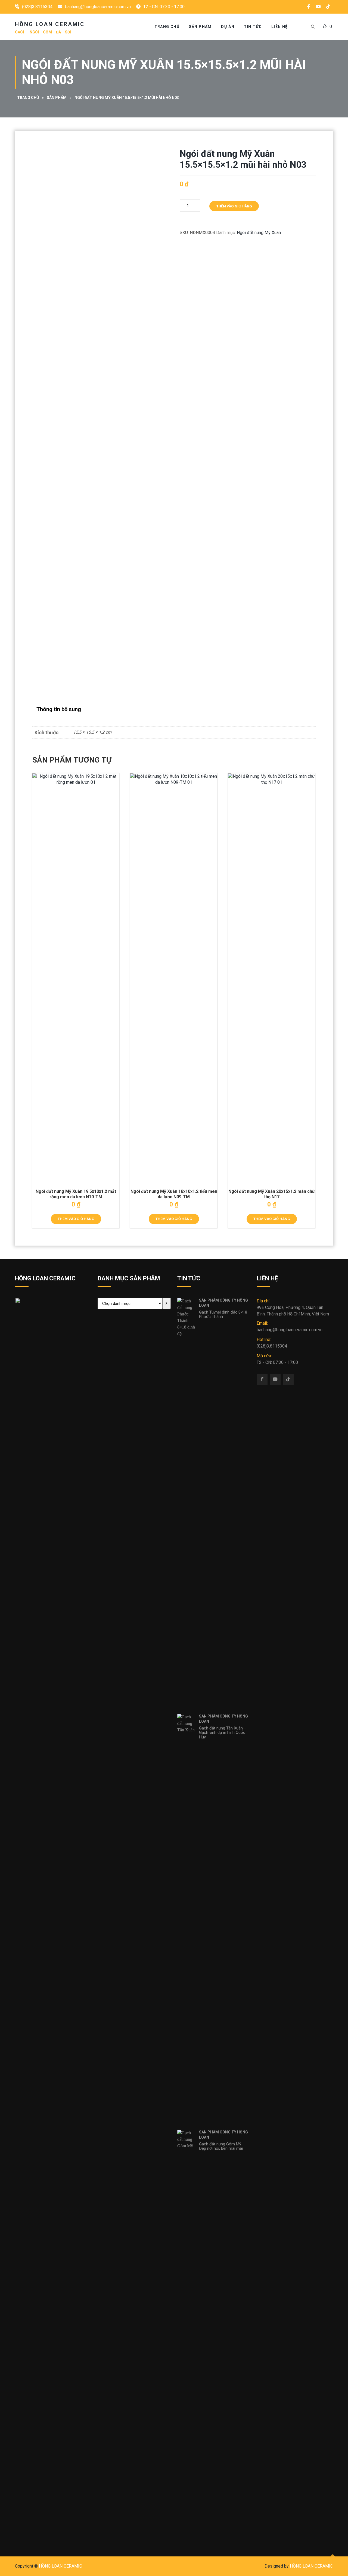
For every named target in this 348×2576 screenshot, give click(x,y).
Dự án (228, 27)
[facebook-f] (309, 7)
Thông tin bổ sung (59, 709)
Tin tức (253, 27)
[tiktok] (328, 7)
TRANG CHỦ (167, 27)
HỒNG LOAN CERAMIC (60, 2566)
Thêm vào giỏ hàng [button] (76, 1219)
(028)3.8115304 (37, 7)
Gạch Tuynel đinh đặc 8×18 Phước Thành (223, 1315)
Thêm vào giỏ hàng (234, 206)
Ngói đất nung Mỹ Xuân (259, 233)
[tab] (59, 709)
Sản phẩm (200, 27)
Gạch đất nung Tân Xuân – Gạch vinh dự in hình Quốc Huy (223, 1733)
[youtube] (318, 7)
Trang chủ (28, 98)
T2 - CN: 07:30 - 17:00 (277, 1359)
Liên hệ (280, 27)
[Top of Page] (333, 2562)
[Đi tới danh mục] (167, 1303)
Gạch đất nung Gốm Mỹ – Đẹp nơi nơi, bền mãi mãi (222, 2146)
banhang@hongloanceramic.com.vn (98, 7)
